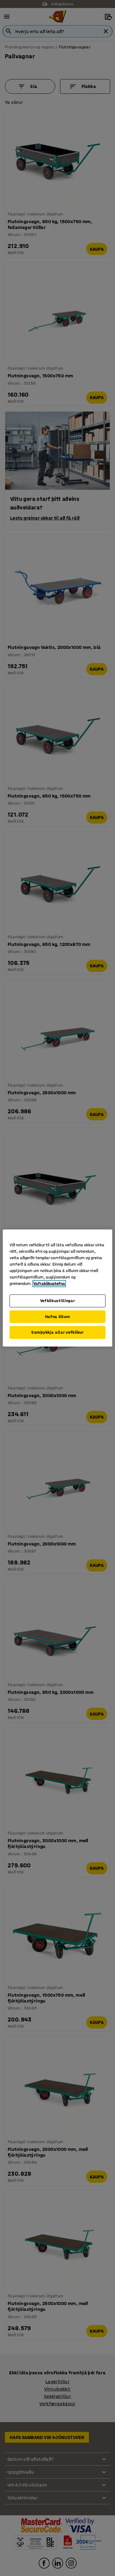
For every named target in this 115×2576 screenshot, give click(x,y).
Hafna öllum (58, 1317)
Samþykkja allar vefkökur (57, 1332)
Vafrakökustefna (49, 1284)
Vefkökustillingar (58, 1301)
